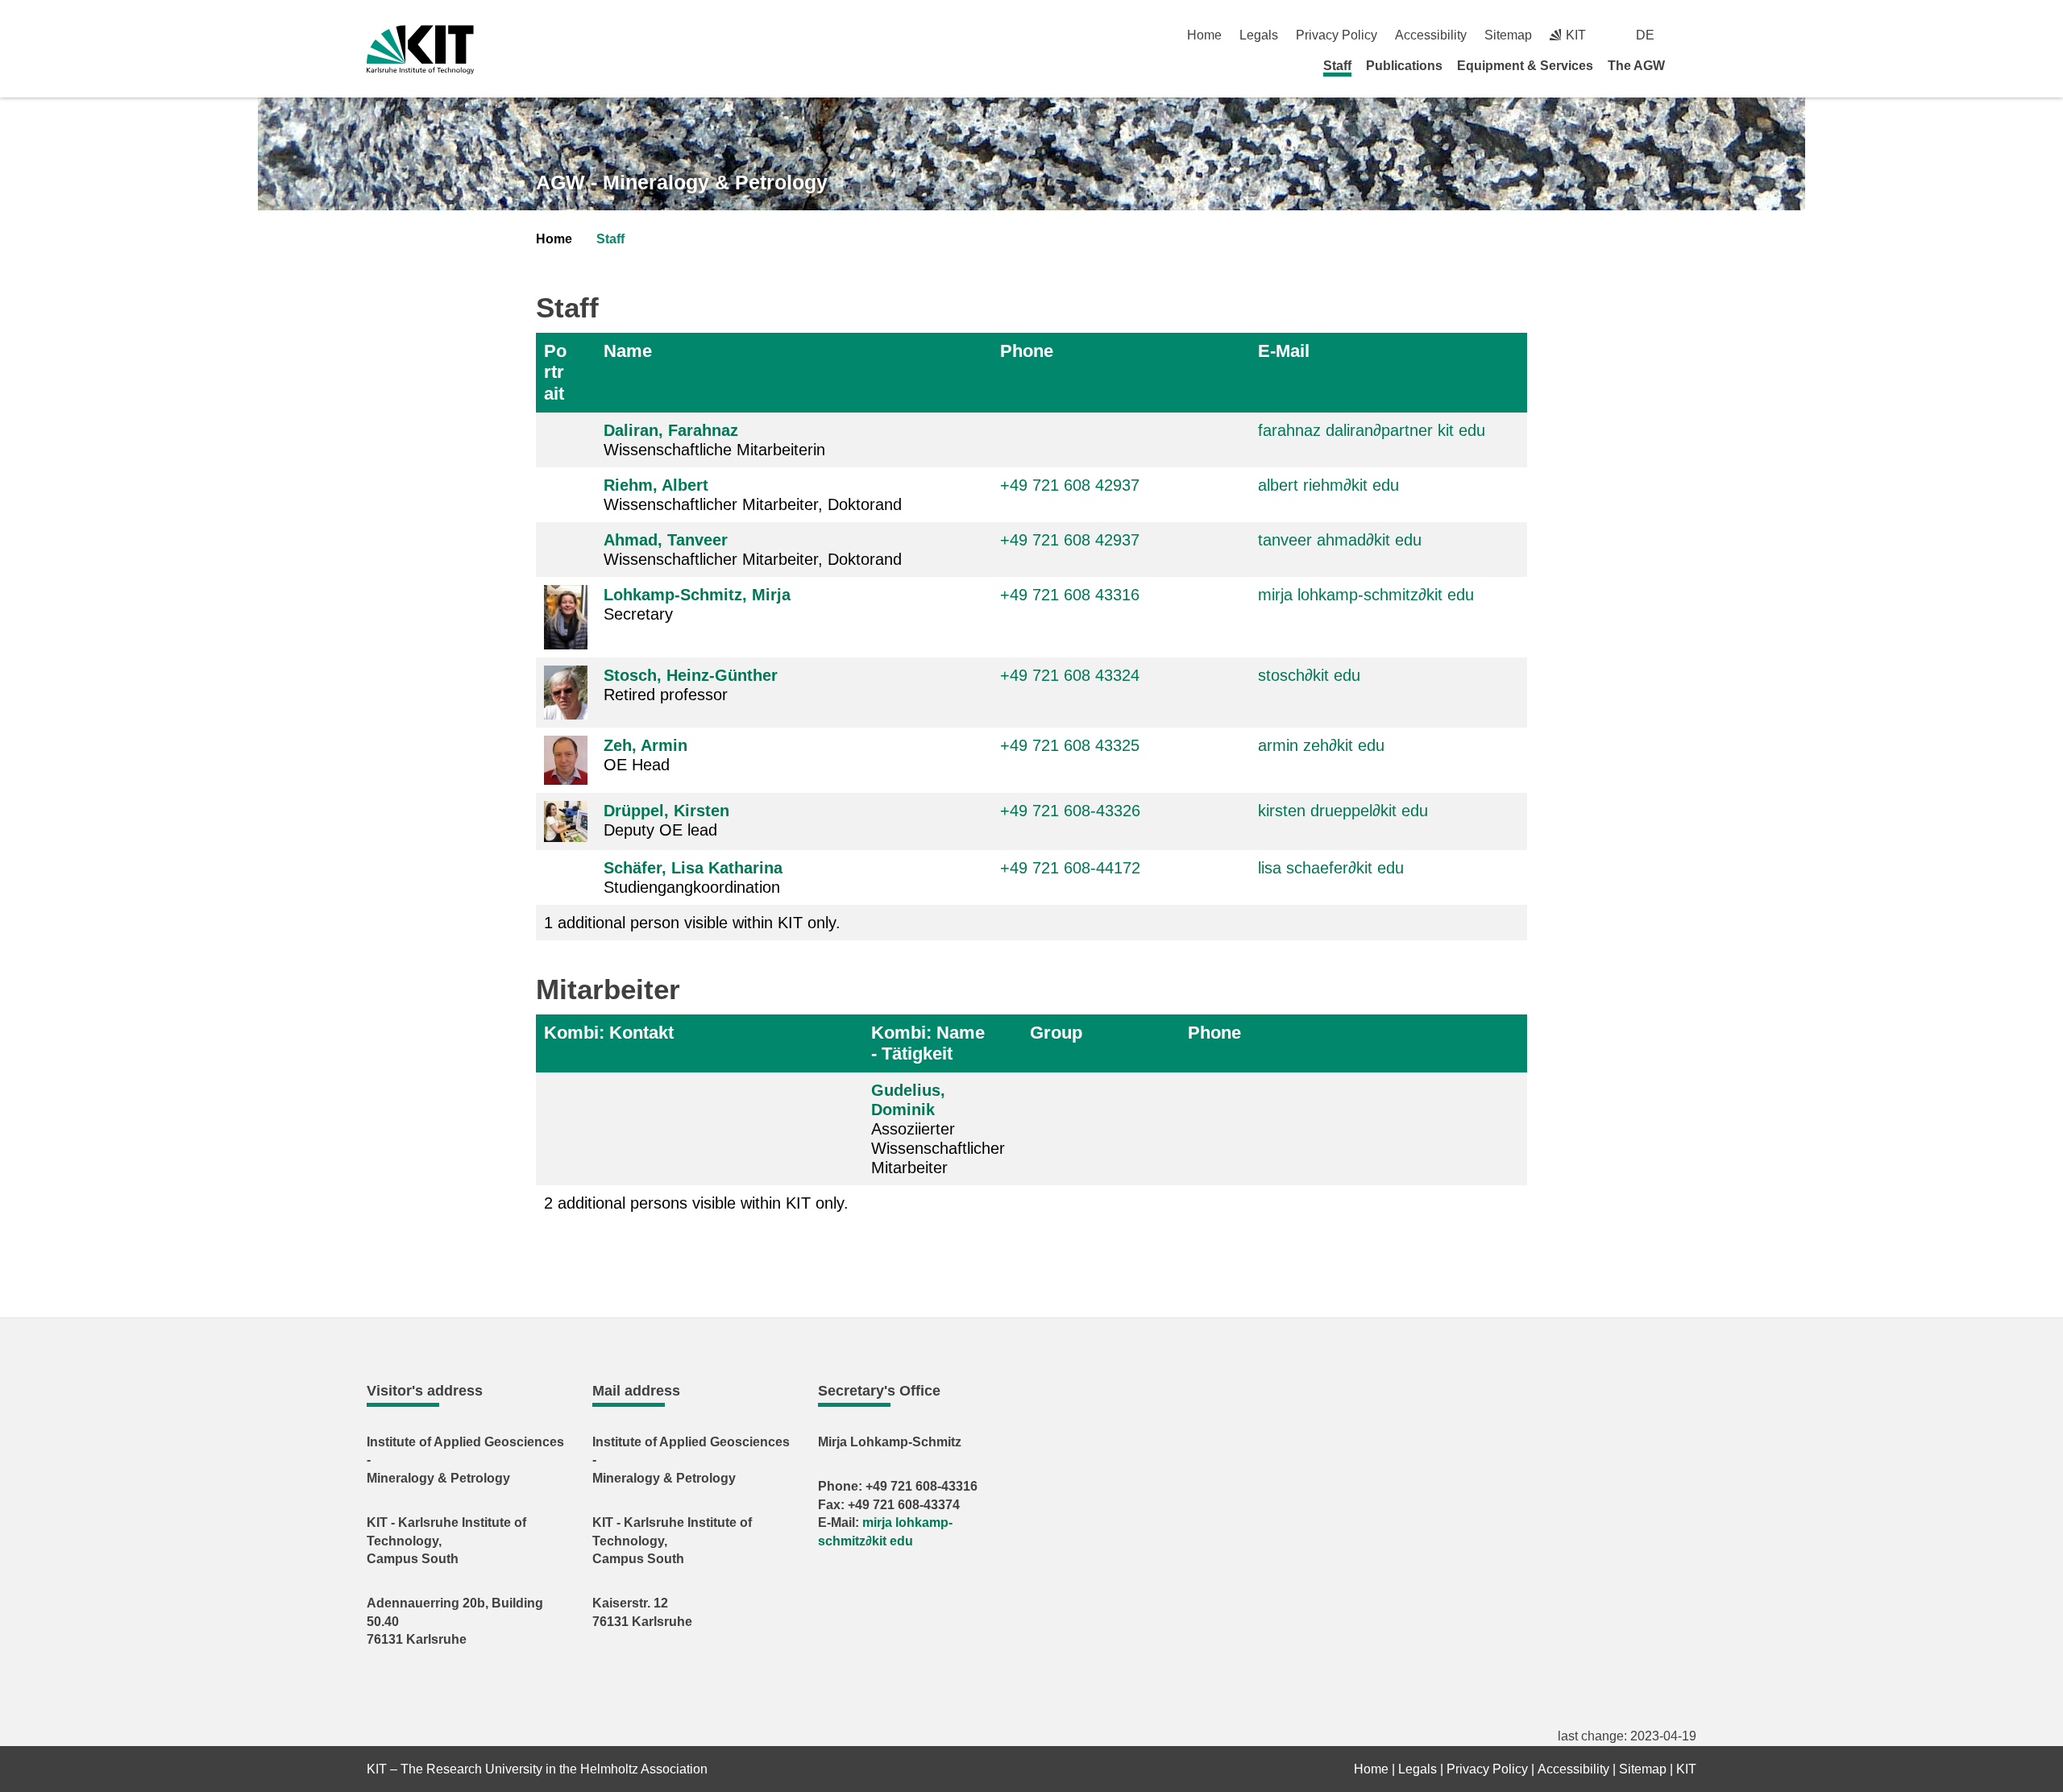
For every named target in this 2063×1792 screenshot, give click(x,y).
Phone (1027, 351)
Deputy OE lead (666, 820)
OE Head (645, 755)
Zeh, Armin (645, 745)
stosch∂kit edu (1309, 675)
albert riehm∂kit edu (1328, 485)
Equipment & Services (1525, 66)
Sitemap (1508, 35)
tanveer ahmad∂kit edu (1340, 540)
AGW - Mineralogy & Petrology (682, 182)
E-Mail (1284, 351)
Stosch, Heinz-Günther (691, 675)
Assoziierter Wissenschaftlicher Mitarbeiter (938, 1129)
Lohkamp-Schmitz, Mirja (697, 595)
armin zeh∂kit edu (1321, 745)
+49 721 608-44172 (1070, 868)
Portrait (555, 372)
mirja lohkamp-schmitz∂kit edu (1366, 595)
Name (628, 351)
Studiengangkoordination (693, 877)
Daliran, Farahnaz (671, 430)
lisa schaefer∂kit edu (1331, 868)
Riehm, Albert (656, 485)
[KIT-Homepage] (420, 50)
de (1645, 35)
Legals (1259, 35)
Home (1204, 35)
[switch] (1690, 35)
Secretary (697, 604)
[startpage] (1691, 65)
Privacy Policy (1337, 35)
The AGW (1636, 66)
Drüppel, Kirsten (666, 811)
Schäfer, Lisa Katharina (693, 868)
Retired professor (691, 685)
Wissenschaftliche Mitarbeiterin (714, 440)
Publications (1404, 66)
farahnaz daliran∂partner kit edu (1372, 430)
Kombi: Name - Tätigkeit (928, 1043)
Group (1056, 1033)
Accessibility (1431, 35)
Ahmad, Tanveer (666, 540)
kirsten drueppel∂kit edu (1343, 811)
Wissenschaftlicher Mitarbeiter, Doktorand (753, 495)
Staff (1337, 66)
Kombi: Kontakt (609, 1033)
